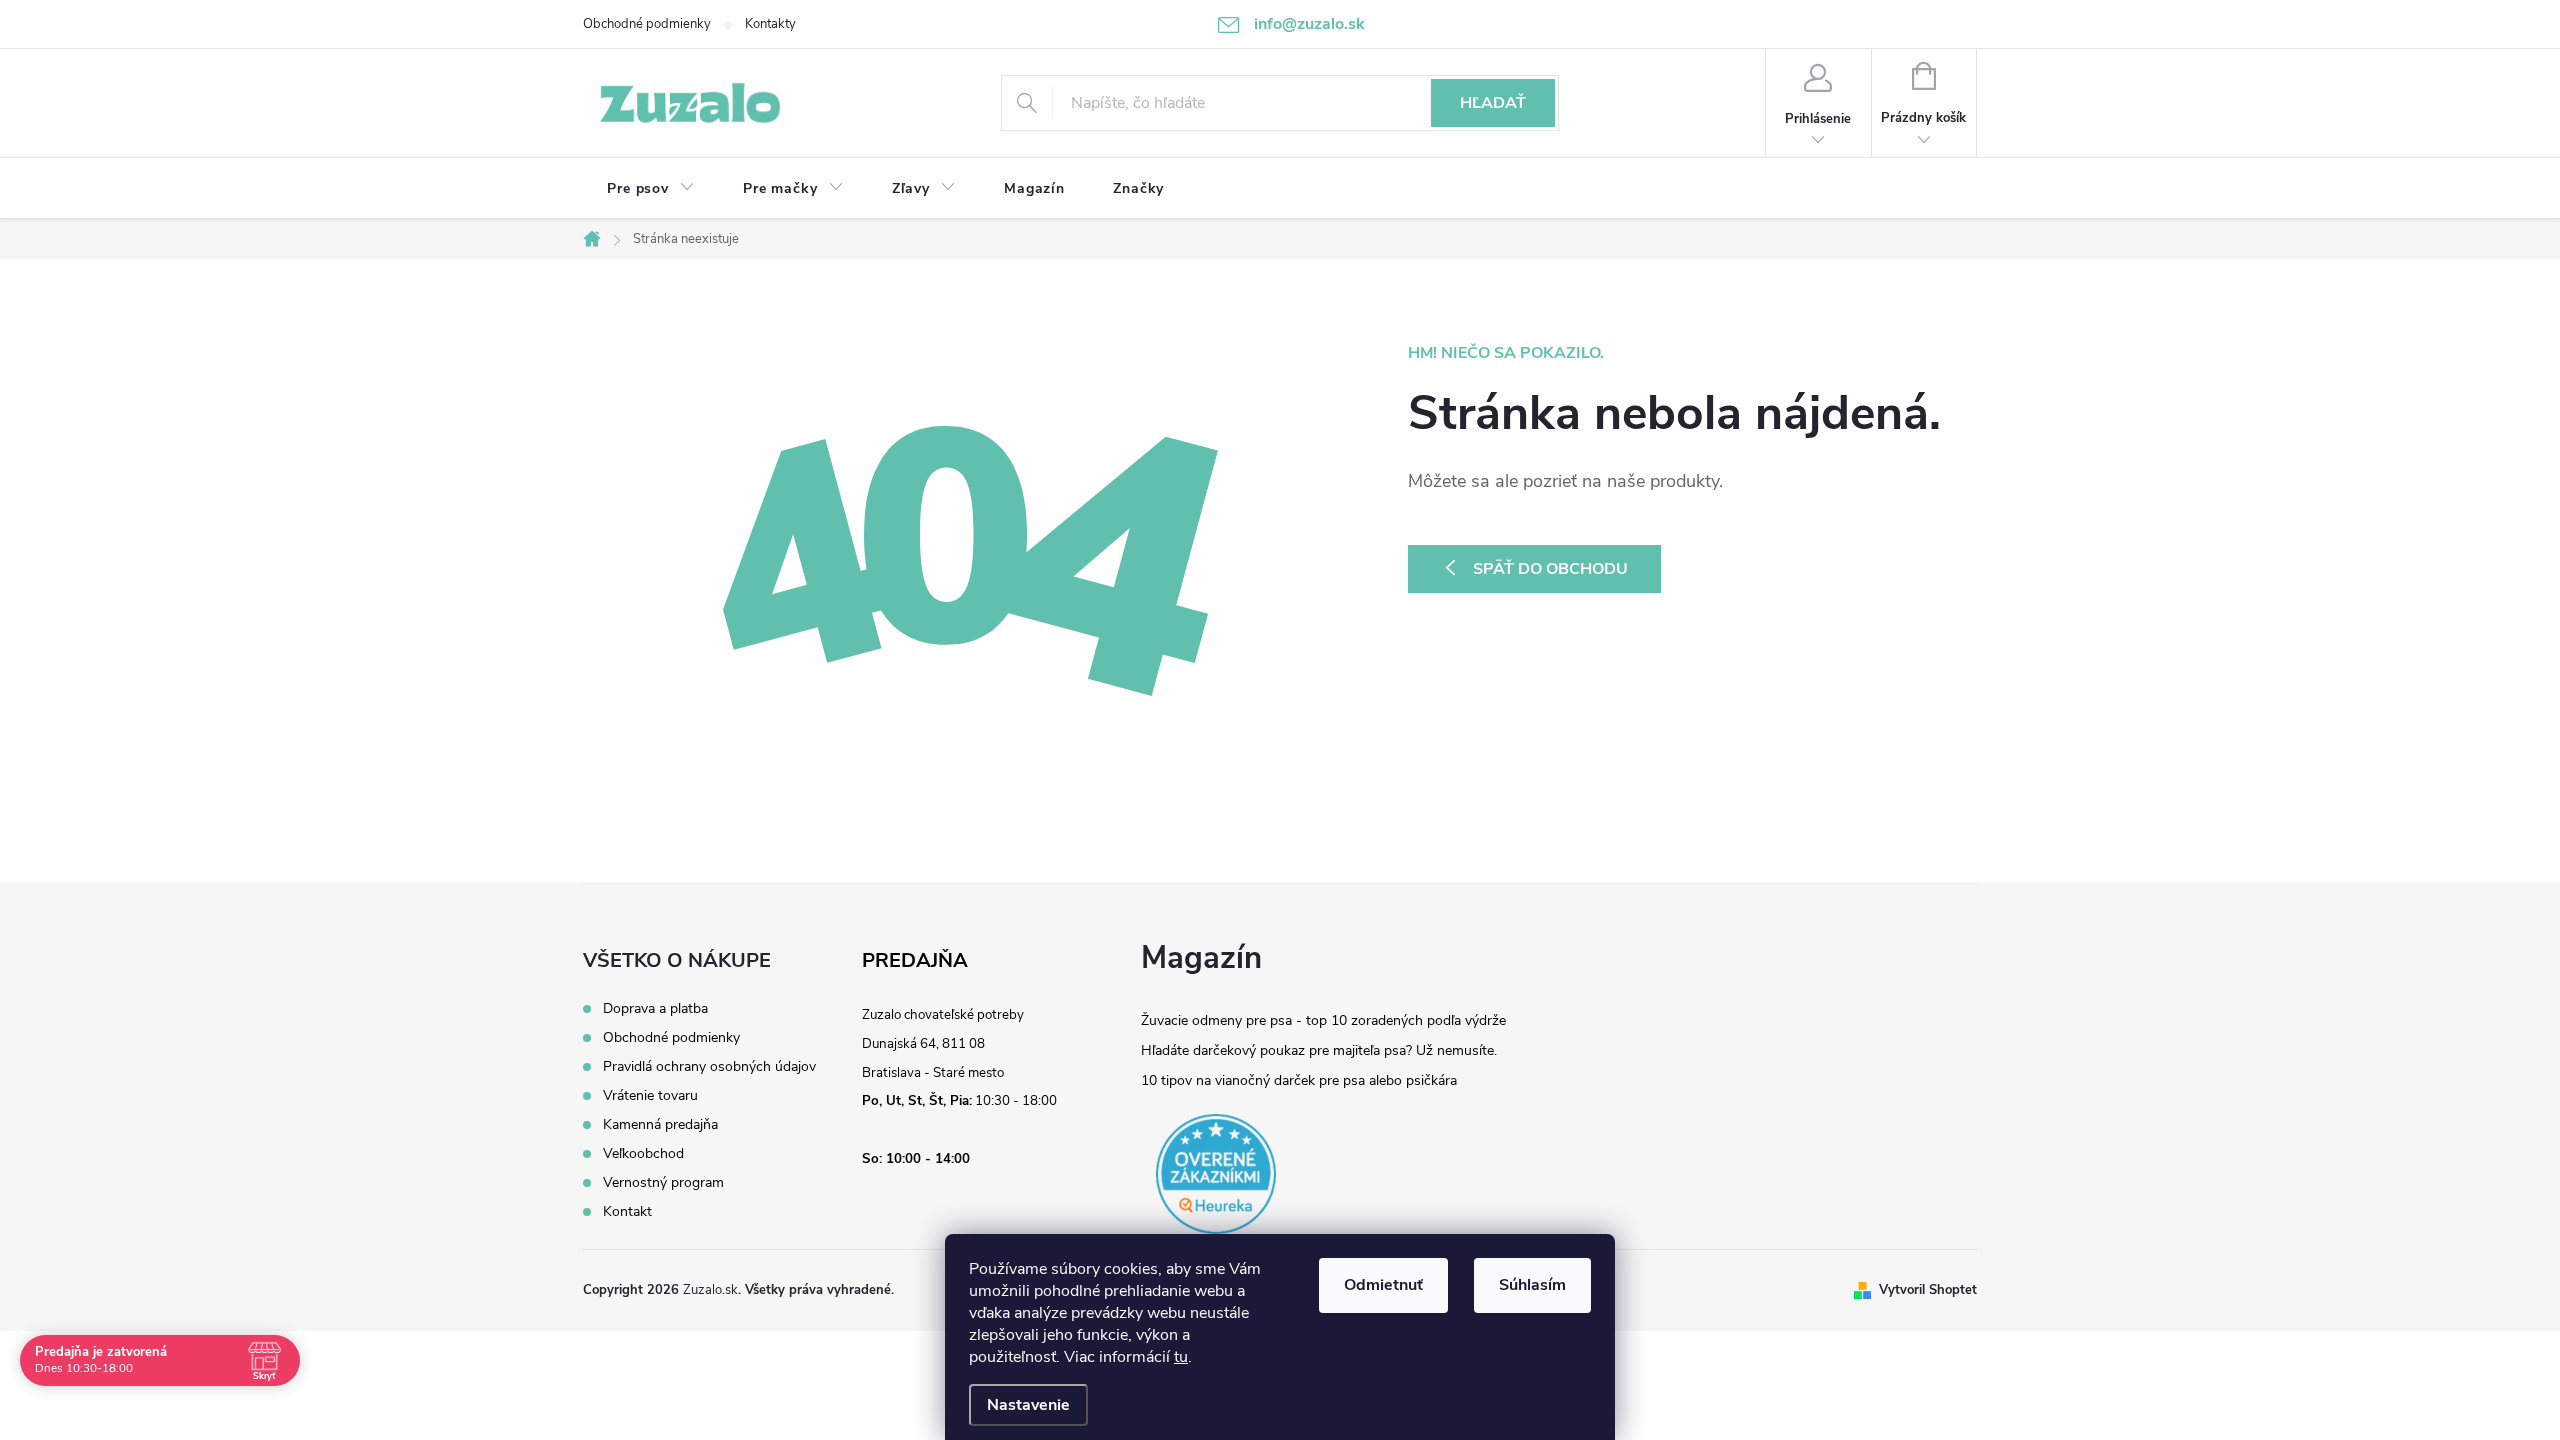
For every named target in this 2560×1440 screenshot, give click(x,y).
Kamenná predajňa (660, 1125)
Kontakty (770, 24)
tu (1181, 1357)
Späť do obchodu (1550, 569)
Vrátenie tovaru (650, 1096)
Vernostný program (663, 1183)
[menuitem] (651, 189)
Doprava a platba (655, 1009)
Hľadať (1493, 103)
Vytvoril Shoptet (1928, 1290)
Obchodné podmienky (647, 24)
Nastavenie (1028, 1405)
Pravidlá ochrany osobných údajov (709, 1067)
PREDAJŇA (915, 961)
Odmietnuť (1383, 1285)
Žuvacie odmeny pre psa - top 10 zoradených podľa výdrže (1323, 1020)
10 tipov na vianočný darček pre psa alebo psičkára (1299, 1080)
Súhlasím (1532, 1285)
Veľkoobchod (643, 1154)
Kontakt (627, 1212)
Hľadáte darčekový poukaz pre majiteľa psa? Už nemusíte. (1319, 1050)
